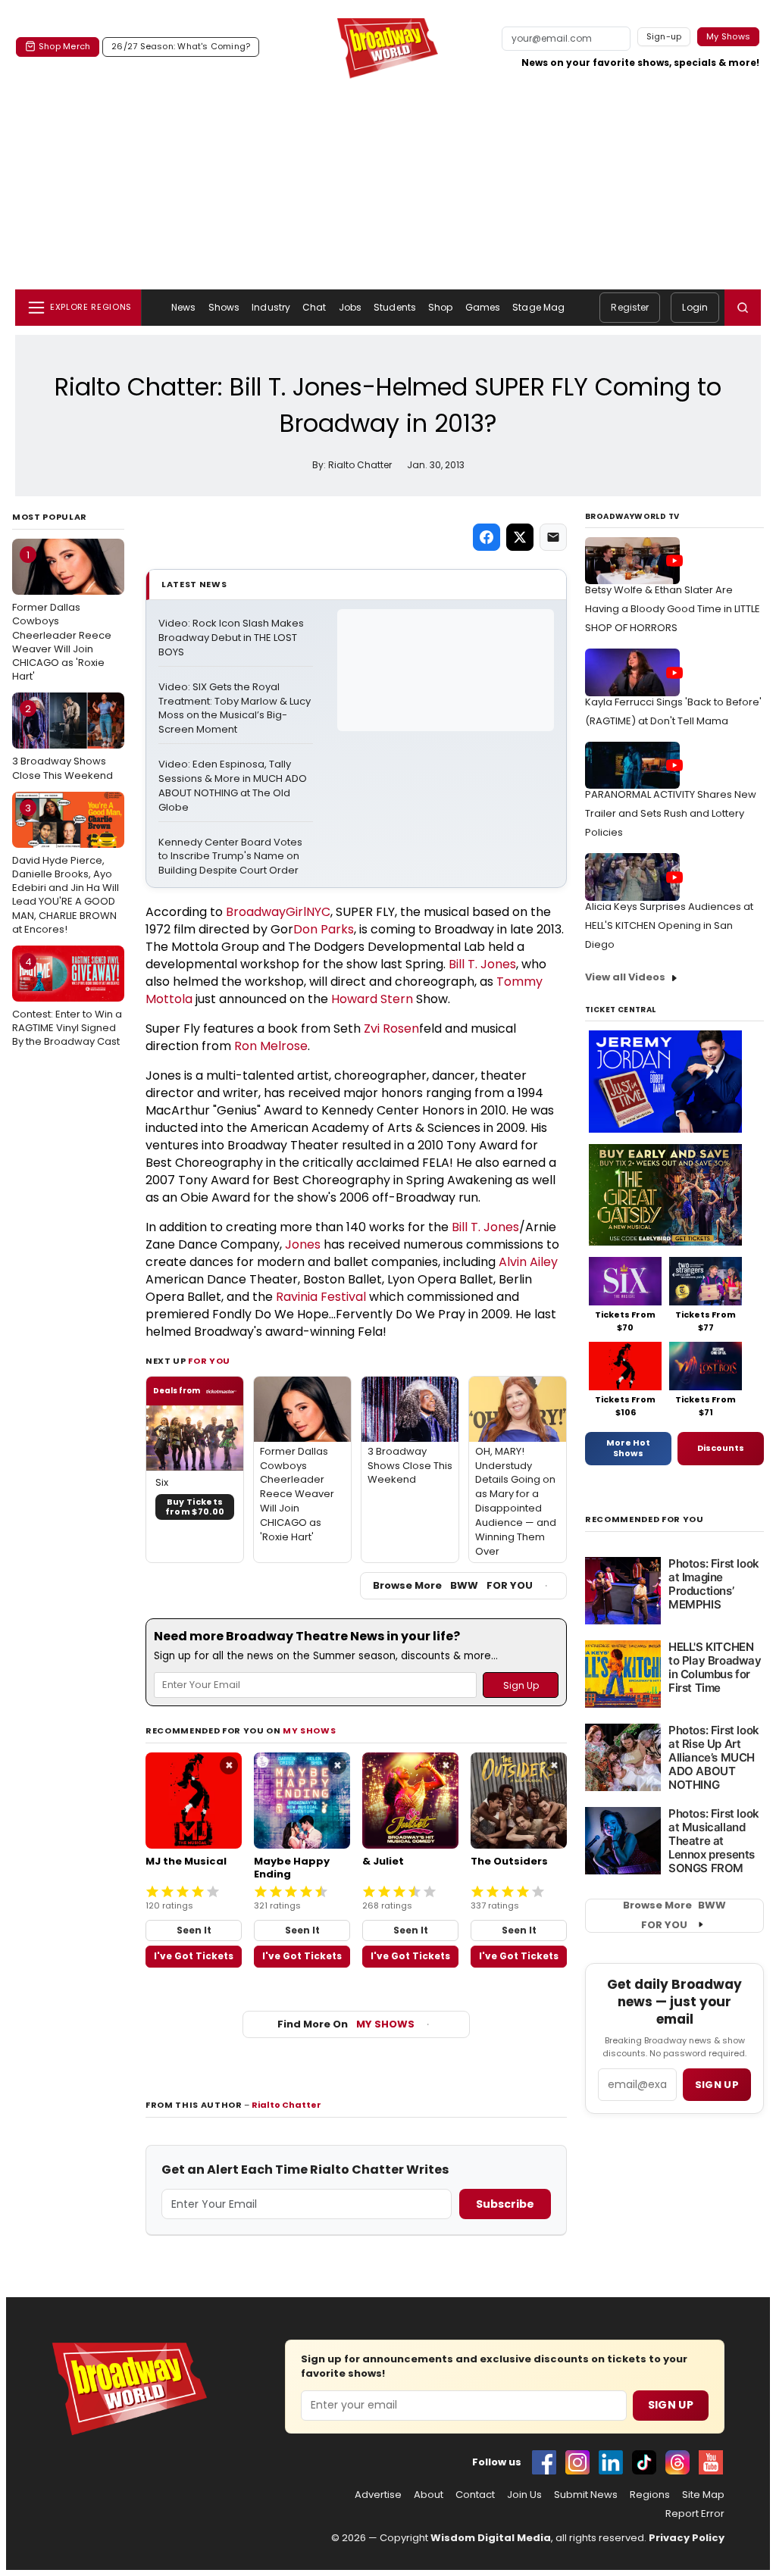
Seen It (194, 1930)
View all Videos (625, 977)
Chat (314, 307)
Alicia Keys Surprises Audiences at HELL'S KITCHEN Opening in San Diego (669, 925)
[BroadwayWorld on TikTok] (644, 2462)
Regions (650, 2495)
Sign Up (671, 2405)
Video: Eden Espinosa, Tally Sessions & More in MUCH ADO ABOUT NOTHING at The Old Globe (234, 786)
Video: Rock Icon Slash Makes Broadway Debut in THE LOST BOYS (232, 638)
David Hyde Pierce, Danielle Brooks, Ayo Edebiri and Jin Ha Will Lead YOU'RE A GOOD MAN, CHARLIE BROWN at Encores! (66, 869)
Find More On (346, 2024)
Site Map (703, 2495)
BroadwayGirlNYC (278, 912)
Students (395, 307)
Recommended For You (645, 1519)
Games (483, 307)
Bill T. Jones (482, 964)
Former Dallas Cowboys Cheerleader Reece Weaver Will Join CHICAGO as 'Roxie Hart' (62, 616)
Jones (303, 1244)
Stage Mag (538, 307)
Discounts (721, 1448)
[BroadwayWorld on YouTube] (711, 2462)
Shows (224, 307)
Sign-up (664, 36)
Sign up (717, 2085)
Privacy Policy (687, 2538)
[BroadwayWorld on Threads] (677, 2462)
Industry (271, 307)
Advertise (378, 2495)
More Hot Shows (628, 1448)
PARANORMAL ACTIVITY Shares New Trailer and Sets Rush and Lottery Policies (671, 813)
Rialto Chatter (286, 2105)
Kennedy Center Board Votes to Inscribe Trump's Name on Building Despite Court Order (232, 857)
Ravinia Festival (321, 1297)
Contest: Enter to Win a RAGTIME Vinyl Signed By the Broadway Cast (67, 1002)
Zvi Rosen (391, 1029)
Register (630, 307)
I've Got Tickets (194, 1956)
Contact (475, 2495)
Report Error (695, 2514)
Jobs (350, 307)
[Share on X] (520, 537)
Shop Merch (64, 46)
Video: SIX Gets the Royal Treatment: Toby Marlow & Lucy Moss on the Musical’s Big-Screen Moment (236, 709)
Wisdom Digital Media (491, 2538)
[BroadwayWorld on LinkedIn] (611, 2462)
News (183, 307)
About (429, 2495)
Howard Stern (372, 999)
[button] (743, 308)
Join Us (524, 2495)
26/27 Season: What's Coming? (181, 46)
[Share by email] (553, 537)
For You (209, 1361)
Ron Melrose (271, 1046)
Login (695, 307)
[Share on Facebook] (487, 537)
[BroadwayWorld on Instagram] (577, 2462)
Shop (440, 307)
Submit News (586, 2495)
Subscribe (505, 2204)
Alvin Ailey (528, 1262)
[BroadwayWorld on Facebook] (544, 2462)
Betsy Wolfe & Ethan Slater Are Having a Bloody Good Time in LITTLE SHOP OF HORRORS (673, 609)
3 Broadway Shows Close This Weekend (63, 742)
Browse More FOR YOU (453, 1585)
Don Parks (324, 929)
